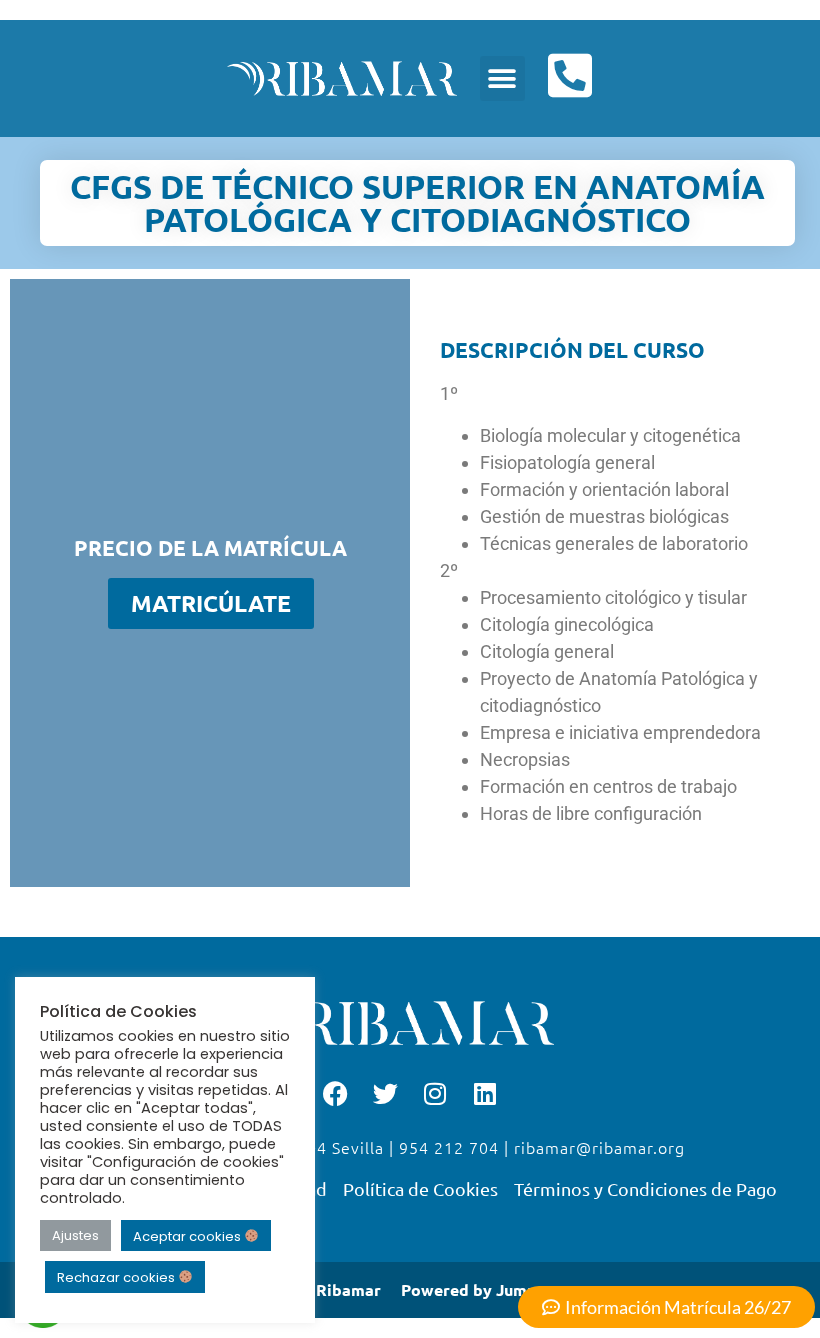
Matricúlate (211, 603)
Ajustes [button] (75, 1235)
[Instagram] (435, 1094)
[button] (502, 78)
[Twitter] (385, 1094)
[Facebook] (335, 1094)
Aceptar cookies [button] (188, 1235)
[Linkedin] (485, 1094)
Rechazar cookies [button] (117, 1277)
